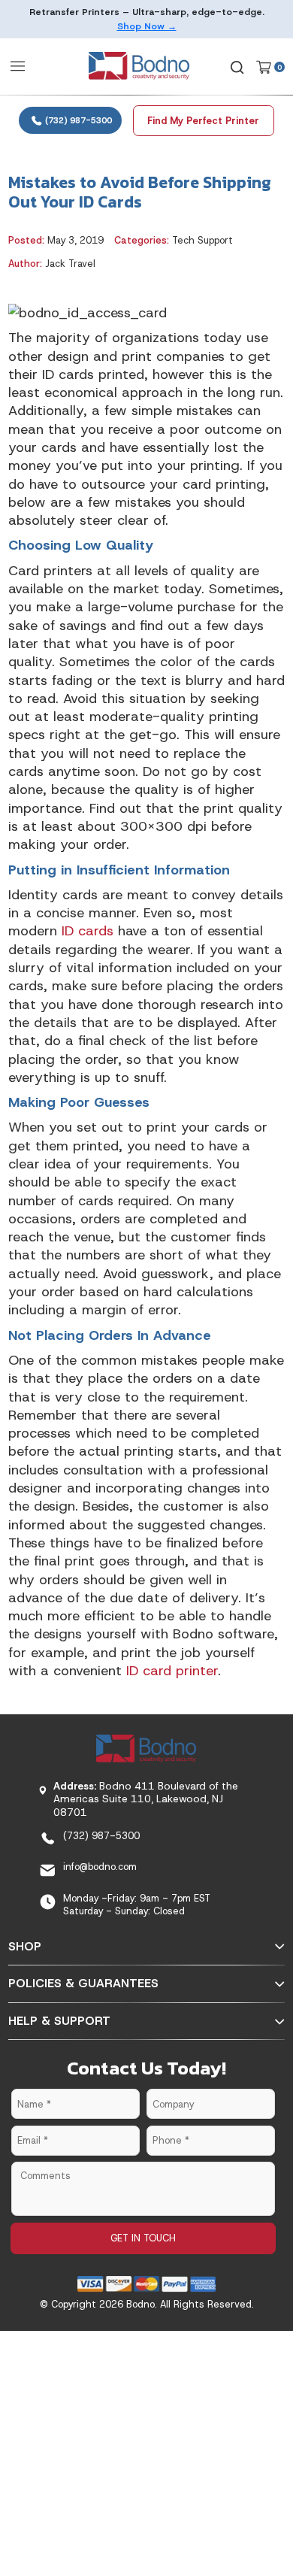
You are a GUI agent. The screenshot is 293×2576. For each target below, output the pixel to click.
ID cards (88, 931)
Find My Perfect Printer (203, 121)
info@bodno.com (100, 1867)
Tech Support (202, 240)
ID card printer (172, 1671)
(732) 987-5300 (77, 120)
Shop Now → (147, 26)
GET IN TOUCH (143, 2238)
